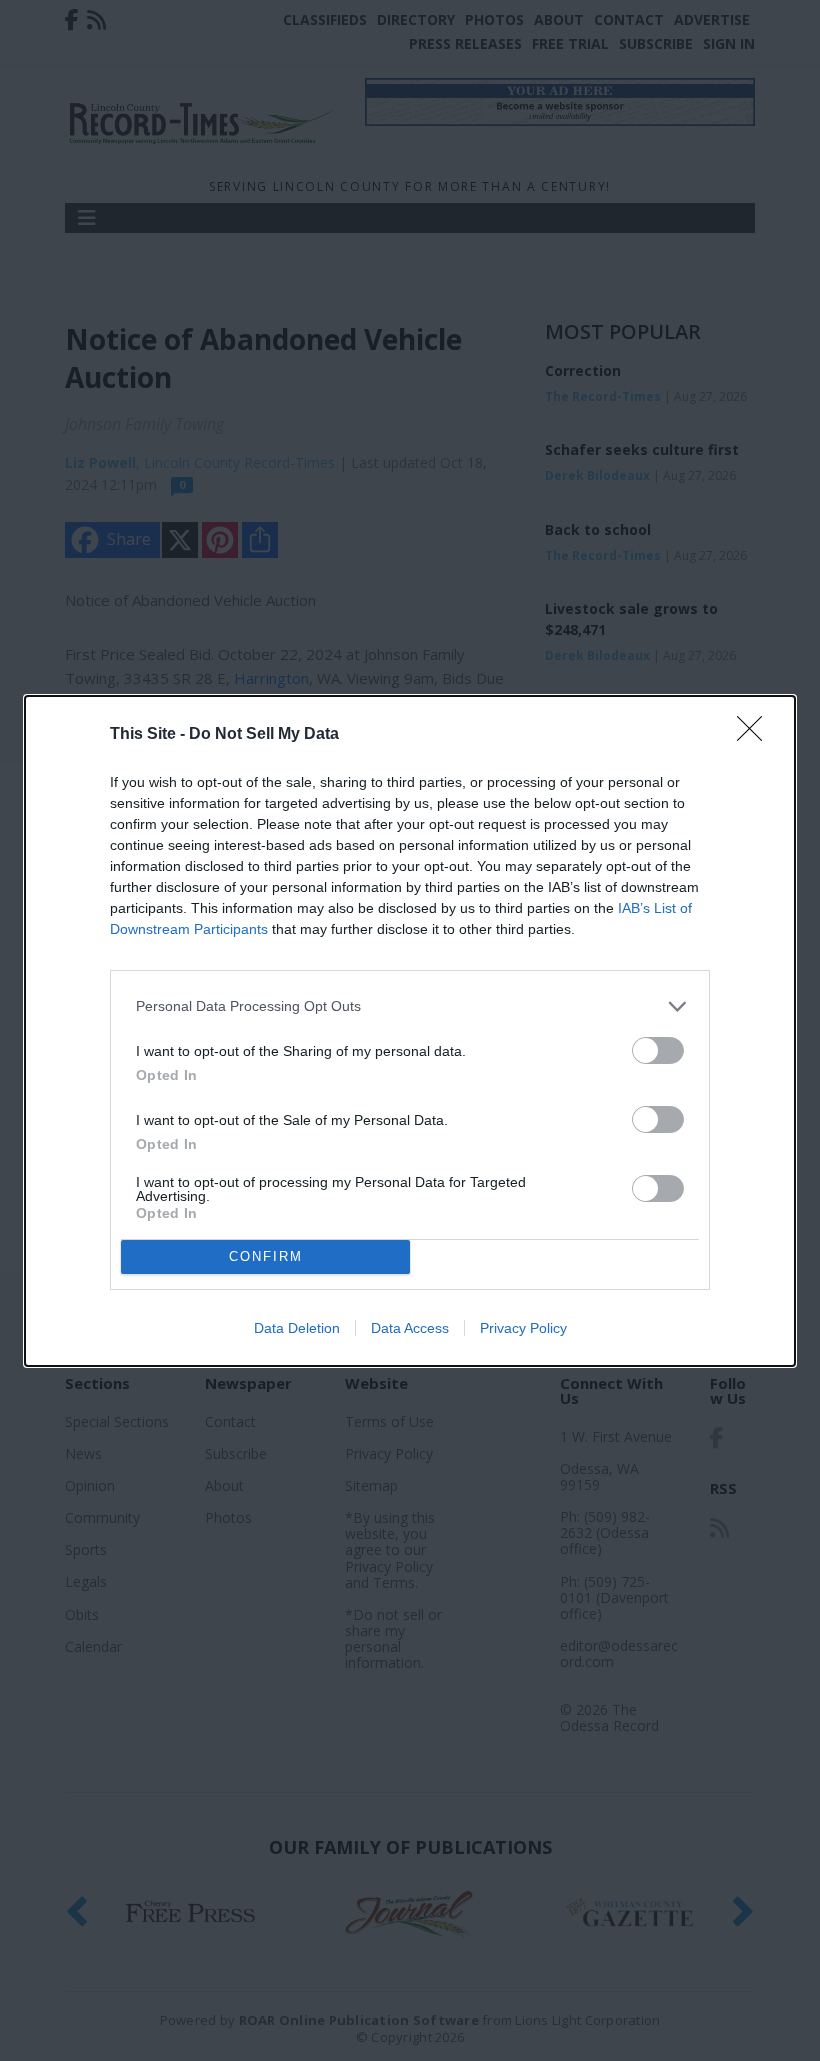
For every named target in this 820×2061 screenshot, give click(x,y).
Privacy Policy (523, 1328)
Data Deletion (297, 1328)
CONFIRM (266, 1256)
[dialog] (410, 1031)
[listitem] (410, 1006)
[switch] (658, 1050)
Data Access (410, 1328)
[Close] (756, 735)
